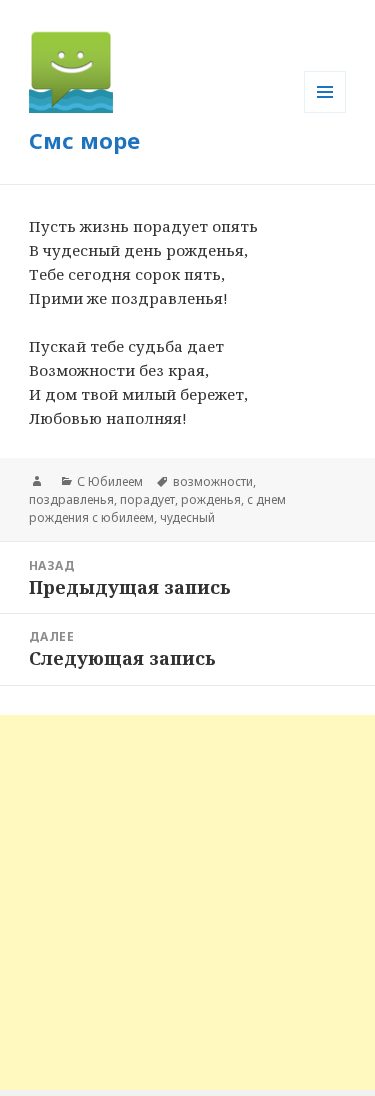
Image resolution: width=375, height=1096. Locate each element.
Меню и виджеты (325, 112)
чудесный (187, 517)
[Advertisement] (187, 902)
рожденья (211, 499)
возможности (213, 481)
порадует (147, 499)
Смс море (84, 140)
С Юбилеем (110, 481)
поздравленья (71, 499)
